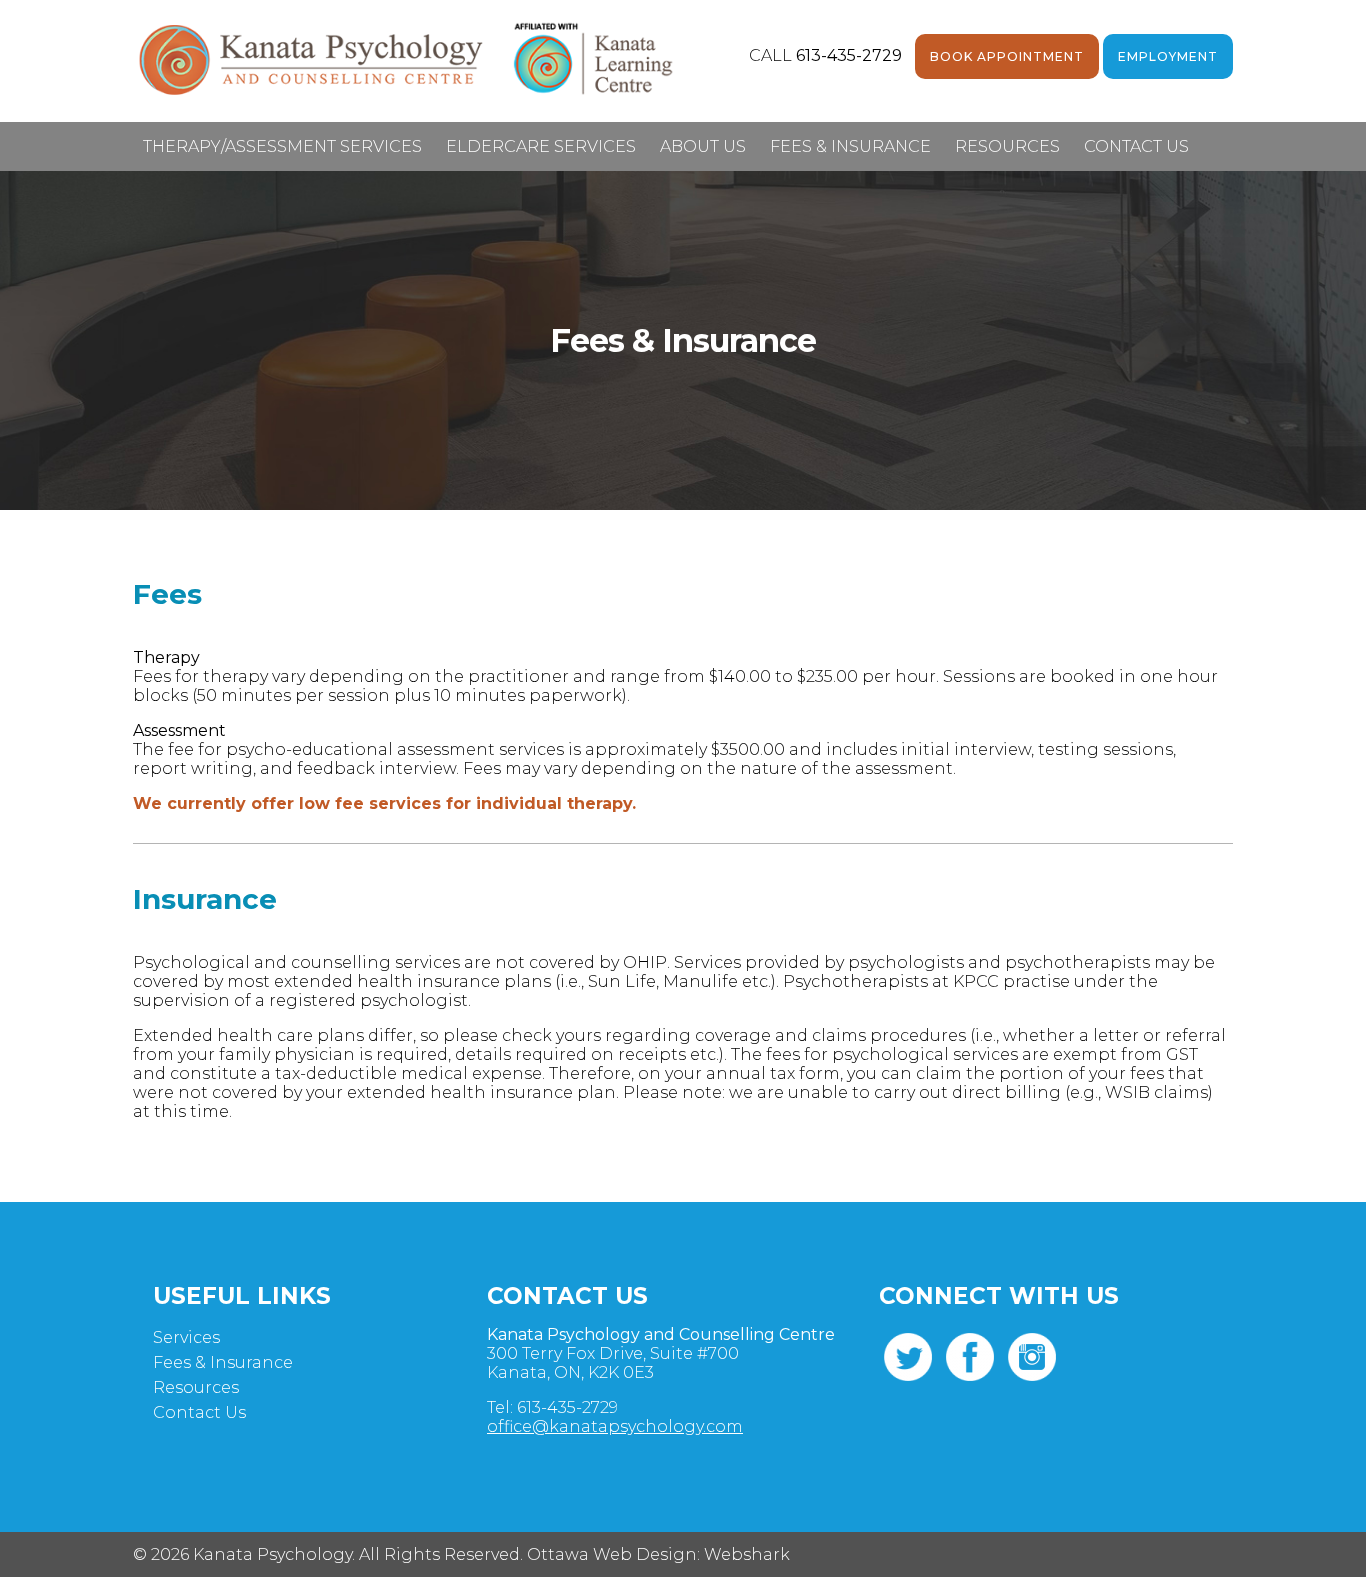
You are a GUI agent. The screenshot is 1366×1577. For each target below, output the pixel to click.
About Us (703, 146)
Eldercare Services (541, 146)
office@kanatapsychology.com (615, 1426)
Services (186, 1337)
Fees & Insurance (850, 146)
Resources (1007, 146)
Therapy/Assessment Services (282, 146)
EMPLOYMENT (1168, 56)
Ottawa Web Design (612, 1554)
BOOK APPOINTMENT (1007, 56)
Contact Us (1136, 146)
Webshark (747, 1554)
